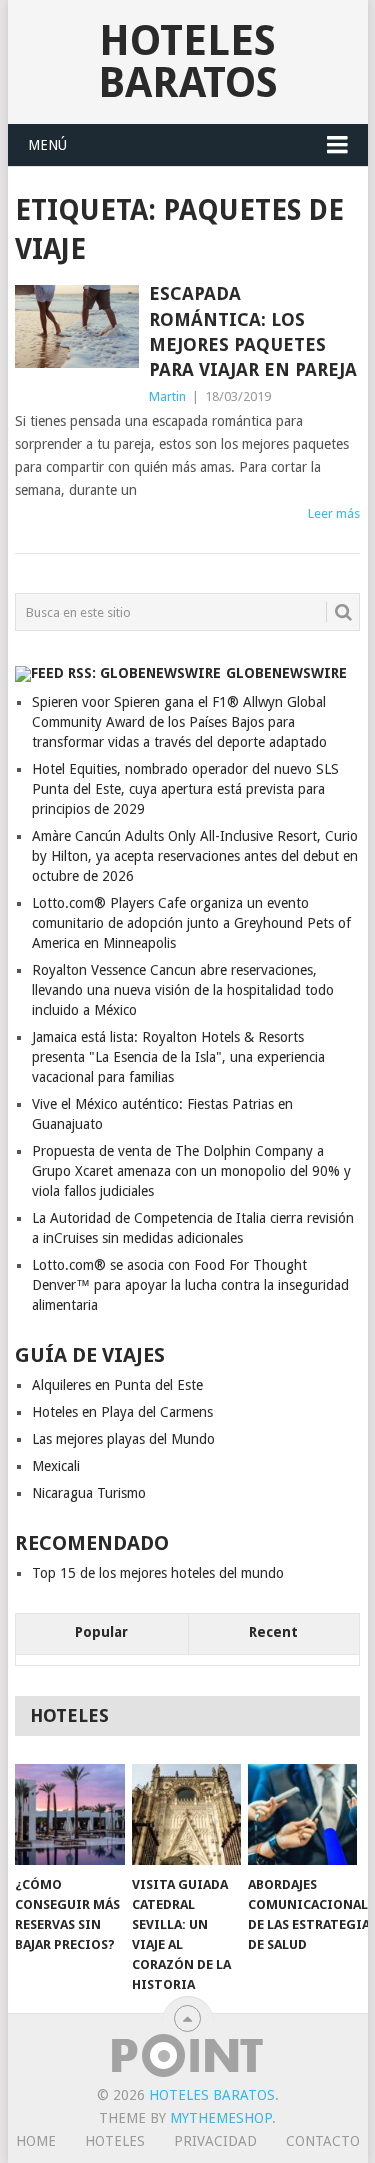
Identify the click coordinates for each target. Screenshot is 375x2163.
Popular (101, 1632)
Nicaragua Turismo (89, 1493)
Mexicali (56, 1466)
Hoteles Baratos (188, 61)
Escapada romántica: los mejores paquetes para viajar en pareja (253, 331)
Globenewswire (286, 673)
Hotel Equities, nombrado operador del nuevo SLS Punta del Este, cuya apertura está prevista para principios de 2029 (185, 789)
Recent (273, 1632)
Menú (47, 145)
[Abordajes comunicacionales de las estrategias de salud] (302, 1815)
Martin (167, 396)
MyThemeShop (221, 2118)
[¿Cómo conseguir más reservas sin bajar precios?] (69, 1815)
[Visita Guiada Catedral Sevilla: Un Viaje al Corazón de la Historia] (186, 1815)
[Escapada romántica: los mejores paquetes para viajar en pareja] (77, 326)
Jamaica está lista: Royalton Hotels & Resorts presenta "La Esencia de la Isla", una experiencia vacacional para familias (178, 1057)
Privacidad (215, 2141)
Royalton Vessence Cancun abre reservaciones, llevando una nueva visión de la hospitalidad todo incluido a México (183, 990)
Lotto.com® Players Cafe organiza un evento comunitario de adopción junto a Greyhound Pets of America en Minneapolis (191, 923)
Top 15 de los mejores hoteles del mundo (158, 1573)
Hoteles (115, 2141)
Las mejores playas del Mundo (123, 1439)
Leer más (334, 513)
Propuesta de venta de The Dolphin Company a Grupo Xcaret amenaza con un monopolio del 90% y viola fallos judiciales (191, 1171)
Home (36, 2141)
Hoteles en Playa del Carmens (122, 1412)
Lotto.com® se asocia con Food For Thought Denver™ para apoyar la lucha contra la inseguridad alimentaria (190, 1285)
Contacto (323, 2141)
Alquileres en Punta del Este (117, 1385)
